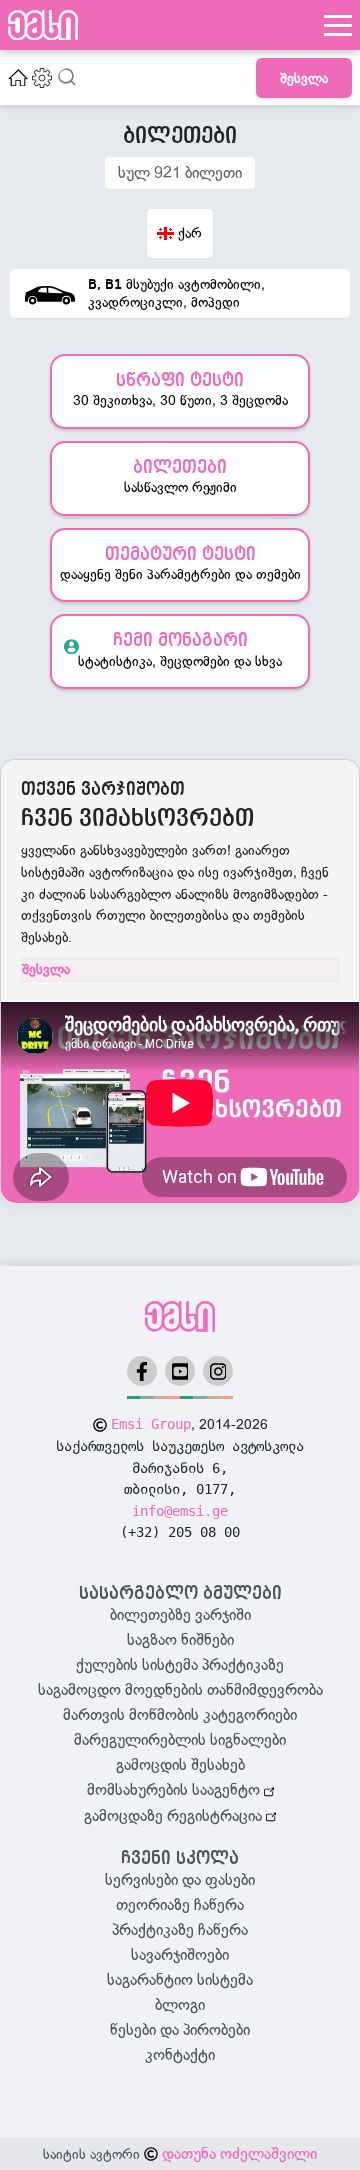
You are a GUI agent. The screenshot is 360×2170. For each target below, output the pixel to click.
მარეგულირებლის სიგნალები (180, 1740)
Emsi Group (151, 1424)
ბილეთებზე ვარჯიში (180, 1615)
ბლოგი (180, 2005)
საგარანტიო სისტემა (180, 1980)
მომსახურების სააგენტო (175, 1790)
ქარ (190, 233)
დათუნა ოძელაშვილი (239, 2154)
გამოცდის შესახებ (180, 1765)
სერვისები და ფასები (180, 1880)
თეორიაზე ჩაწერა (180, 1905)
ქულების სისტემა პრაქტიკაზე (180, 1665)
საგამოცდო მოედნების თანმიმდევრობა (180, 1690)
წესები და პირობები (180, 2030)
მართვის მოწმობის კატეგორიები (180, 1715)
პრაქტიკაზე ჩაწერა (180, 1930)
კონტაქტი (180, 2055)
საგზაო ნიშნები (180, 1640)
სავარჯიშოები (180, 1955)
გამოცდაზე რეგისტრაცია (175, 1816)
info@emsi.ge (180, 1511)
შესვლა (304, 78)
